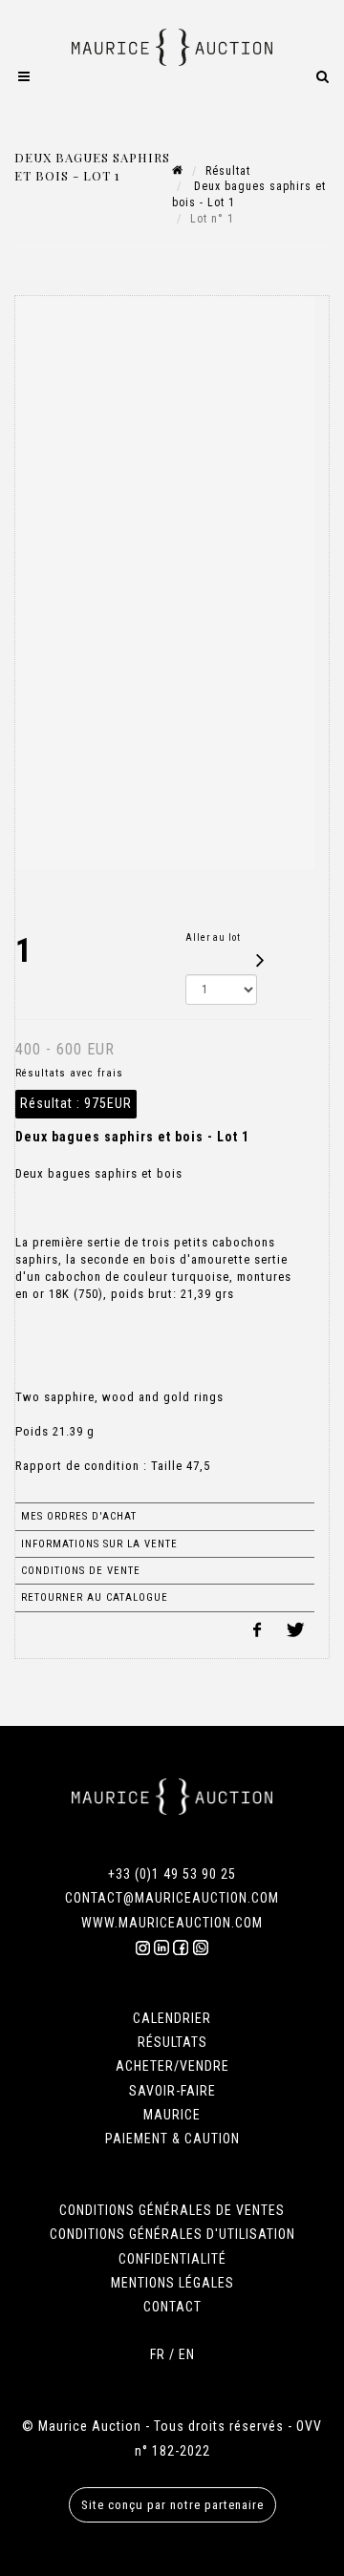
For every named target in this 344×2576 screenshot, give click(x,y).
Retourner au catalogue (95, 1597)
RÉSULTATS (172, 2042)
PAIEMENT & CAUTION (172, 2139)
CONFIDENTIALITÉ (172, 2259)
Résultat (228, 171)
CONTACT (172, 2307)
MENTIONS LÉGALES (172, 2283)
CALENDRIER (172, 2018)
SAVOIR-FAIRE (172, 2091)
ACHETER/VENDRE (172, 2066)
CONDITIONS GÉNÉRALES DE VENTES (172, 2210)
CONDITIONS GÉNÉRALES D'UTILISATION (172, 2234)
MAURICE (172, 2115)
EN (187, 2354)
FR (158, 2354)
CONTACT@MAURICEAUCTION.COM (172, 1898)
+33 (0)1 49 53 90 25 (172, 1874)
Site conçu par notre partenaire (172, 2505)
